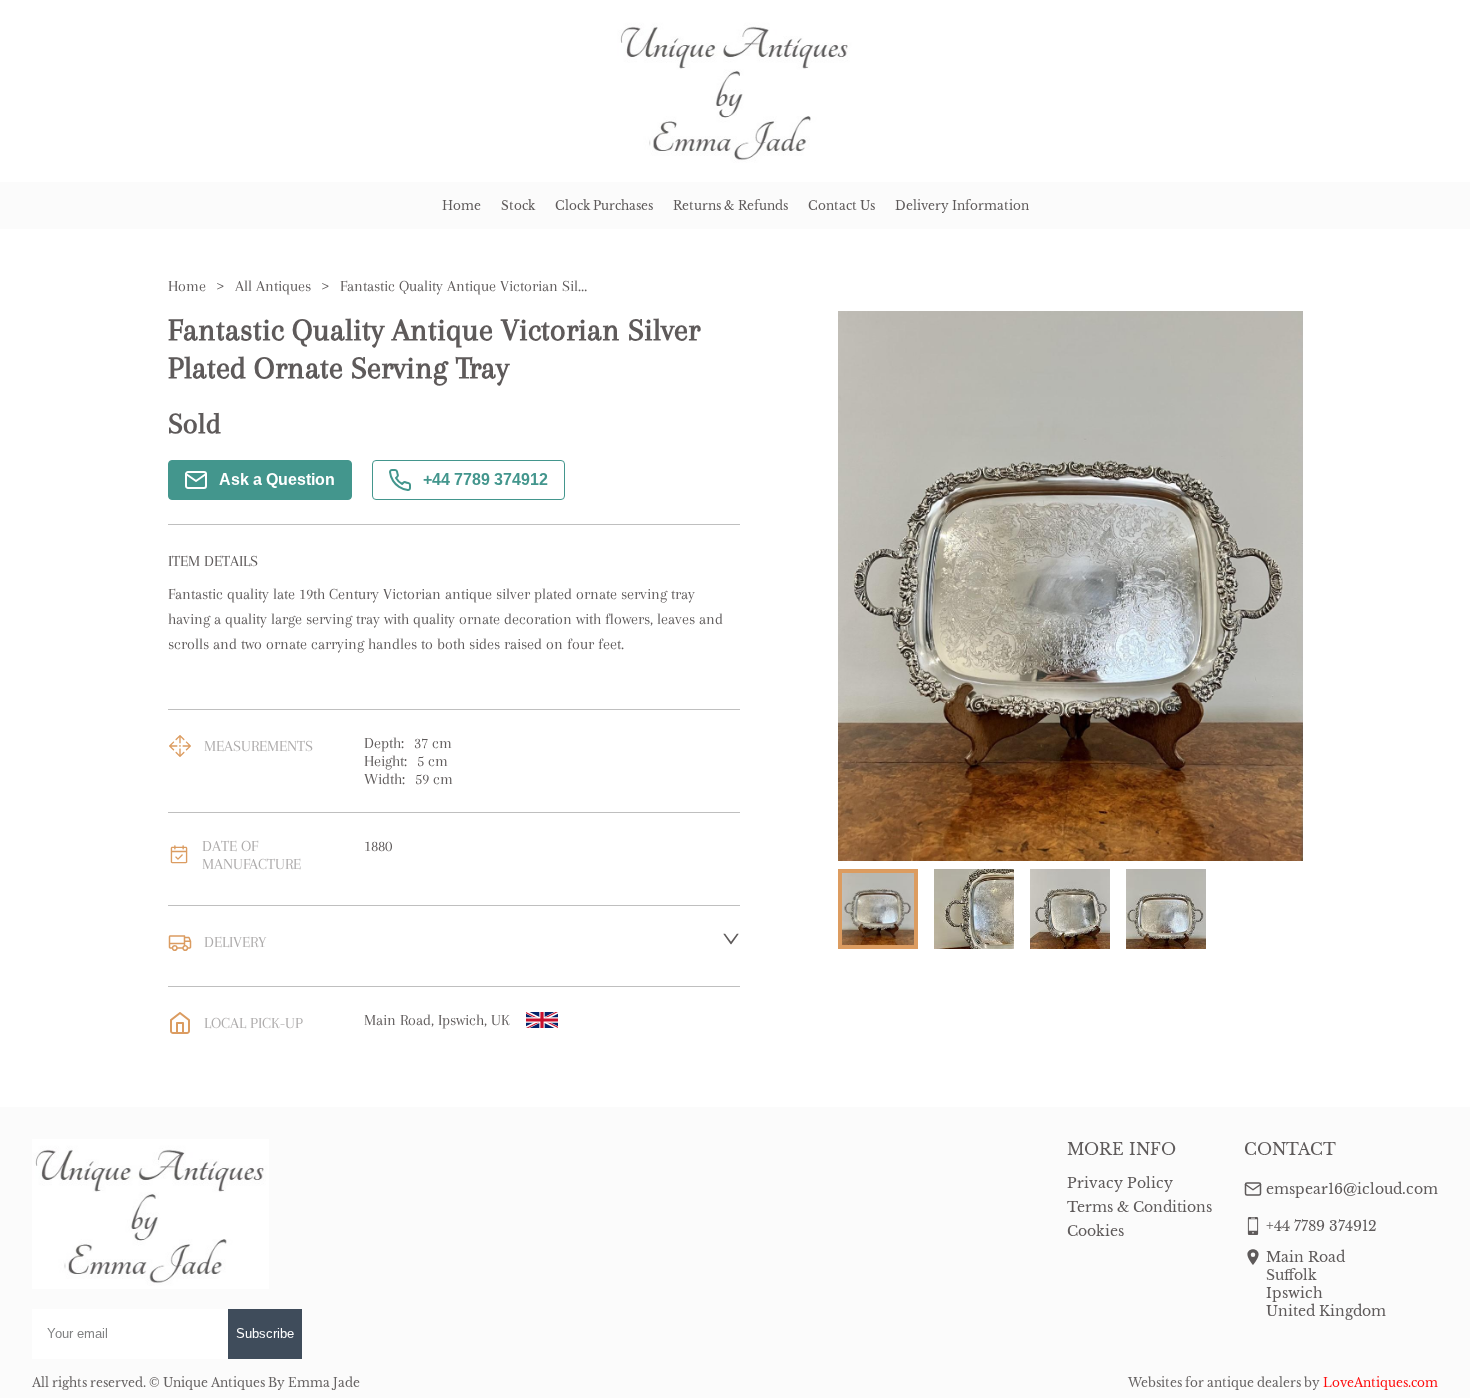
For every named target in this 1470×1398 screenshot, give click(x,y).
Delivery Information (962, 205)
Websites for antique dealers (1214, 1382)
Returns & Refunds (730, 205)
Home (461, 205)
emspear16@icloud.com (1352, 1189)
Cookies (1095, 1231)
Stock (518, 205)
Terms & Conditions (1139, 1207)
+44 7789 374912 (485, 479)
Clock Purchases (604, 205)
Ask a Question (277, 479)
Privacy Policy (1120, 1183)
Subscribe (265, 1333)
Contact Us (841, 205)
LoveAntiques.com (1380, 1382)
